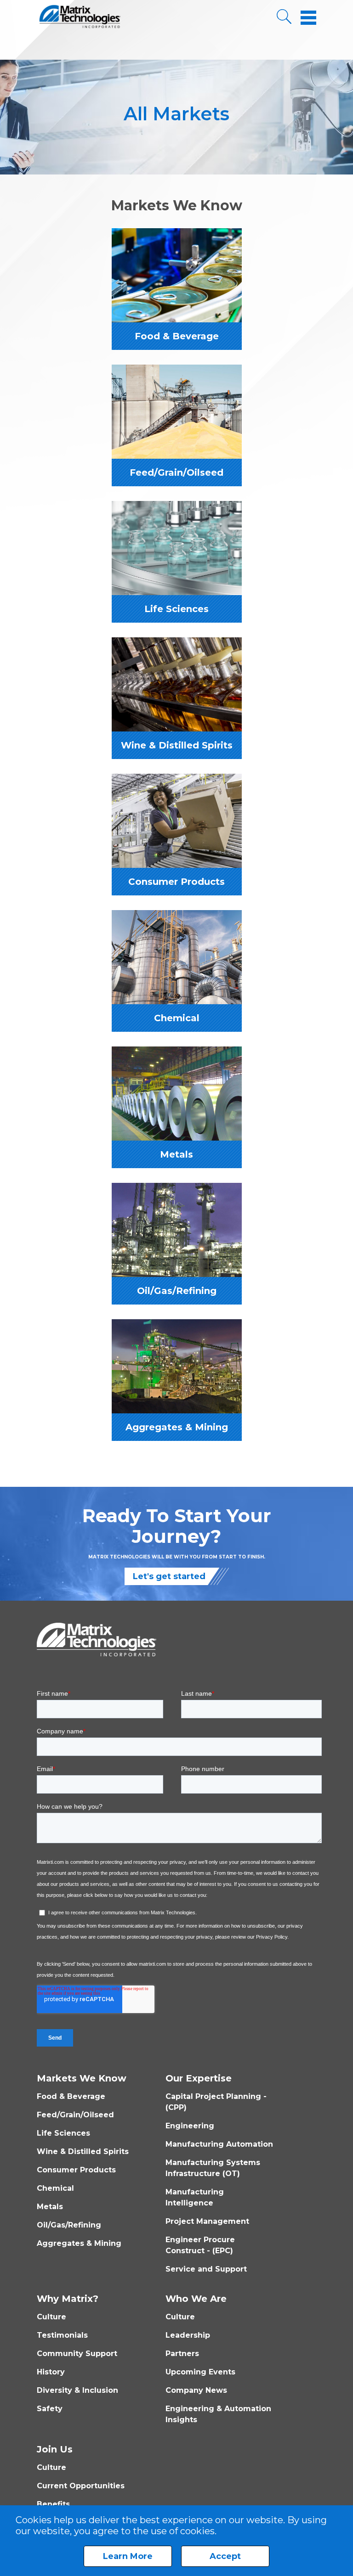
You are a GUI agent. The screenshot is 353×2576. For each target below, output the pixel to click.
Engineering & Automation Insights (218, 2414)
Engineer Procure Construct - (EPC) (200, 2245)
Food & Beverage (71, 2096)
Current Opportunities (81, 2486)
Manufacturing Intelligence (195, 2197)
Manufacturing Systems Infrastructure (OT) (213, 2168)
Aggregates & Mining (79, 2243)
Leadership (188, 2335)
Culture (51, 2317)
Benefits (53, 2504)
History (51, 2372)
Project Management (207, 2221)
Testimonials (62, 2335)
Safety (50, 2409)
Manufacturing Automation (219, 2144)
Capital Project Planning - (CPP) (216, 2102)
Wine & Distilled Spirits (83, 2151)
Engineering (190, 2126)
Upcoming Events (200, 2372)
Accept (225, 2556)
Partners (182, 2354)
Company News (196, 2390)
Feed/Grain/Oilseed (75, 2115)
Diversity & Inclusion (77, 2390)
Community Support (77, 2354)
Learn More (128, 2556)
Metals (50, 2207)
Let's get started (169, 1576)
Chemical (55, 2188)
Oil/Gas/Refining (69, 2225)
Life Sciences (63, 2133)
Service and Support (206, 2269)
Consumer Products (76, 2170)
